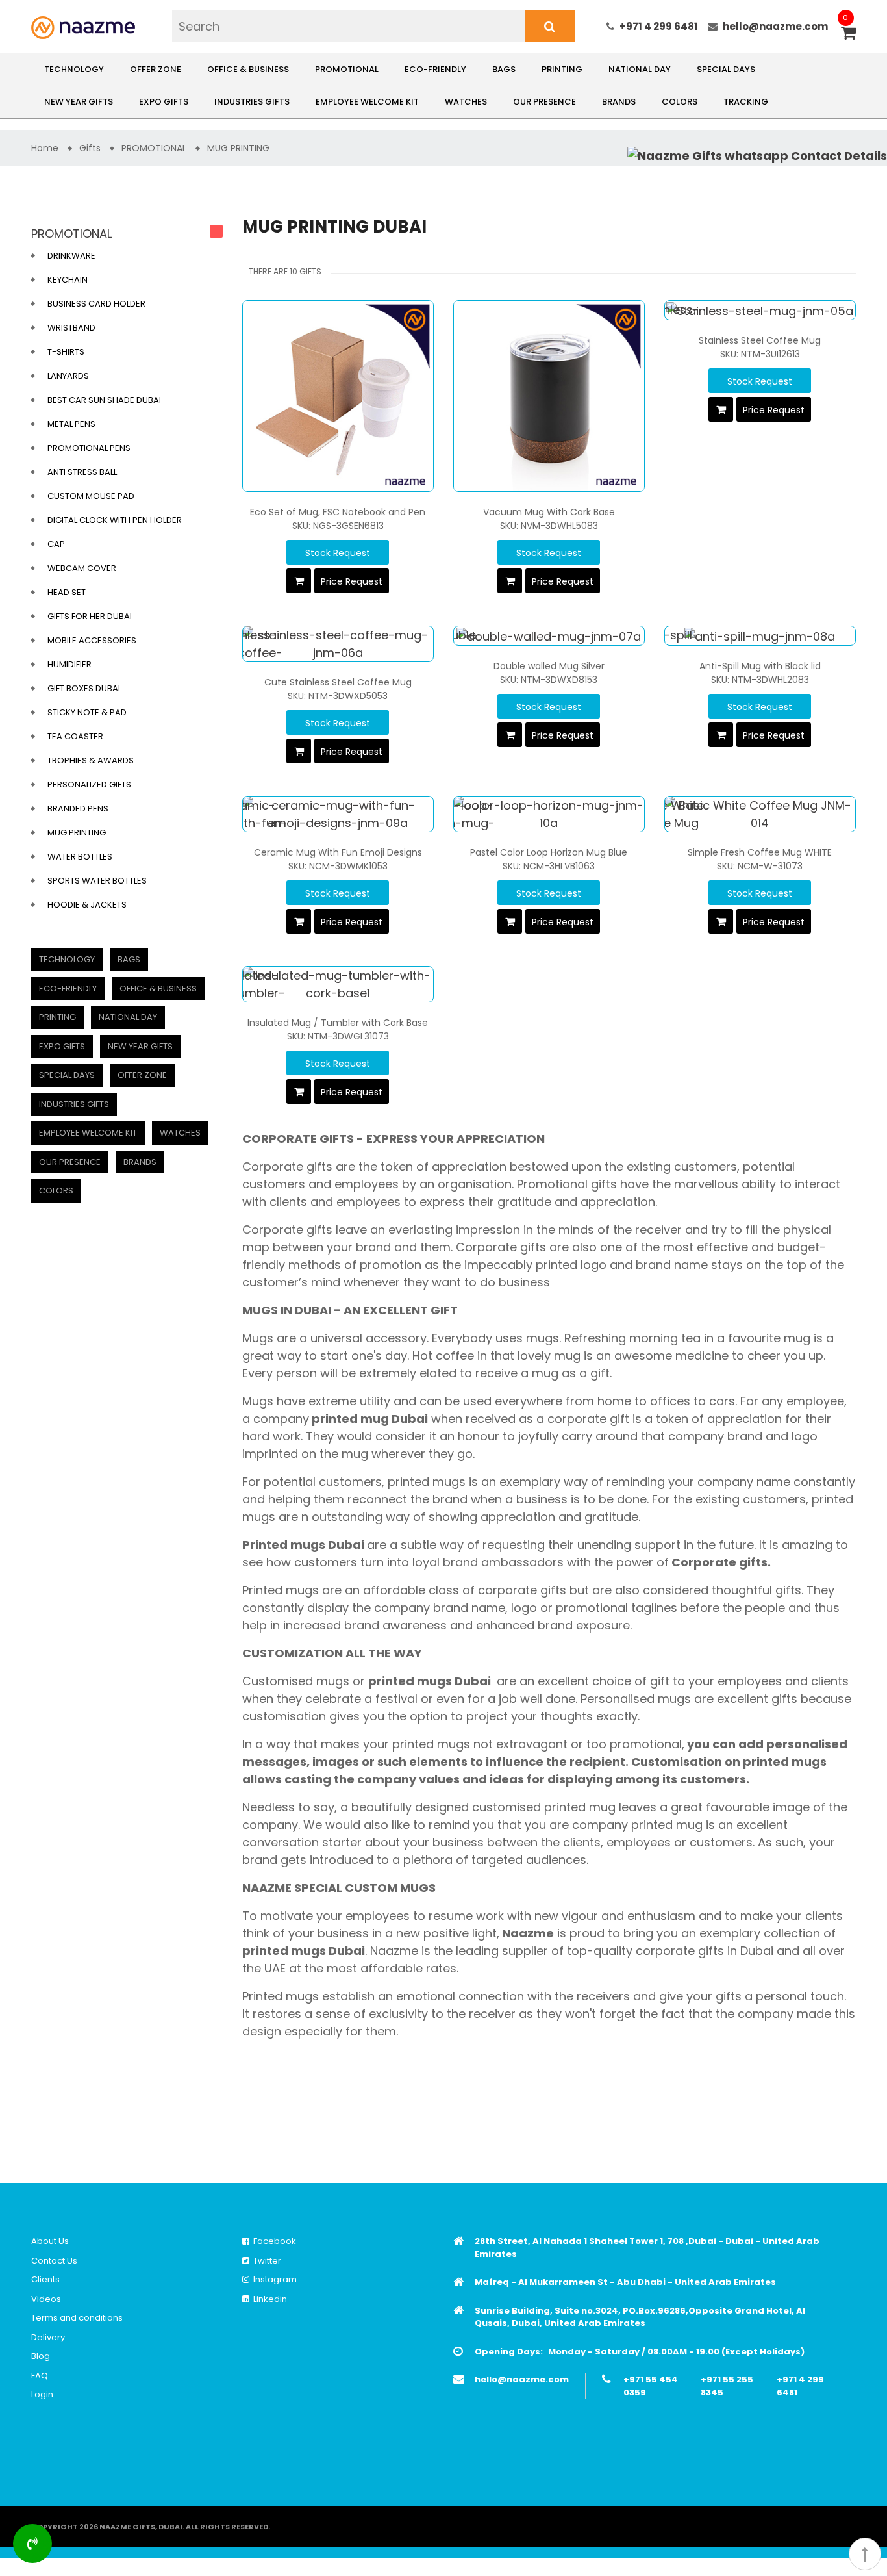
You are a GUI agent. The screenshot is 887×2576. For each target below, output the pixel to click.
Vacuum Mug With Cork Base (549, 512)
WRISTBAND (71, 328)
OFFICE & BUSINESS (248, 69)
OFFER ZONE (156, 69)
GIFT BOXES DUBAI (84, 688)
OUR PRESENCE (544, 102)
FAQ (40, 2376)
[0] (848, 34)
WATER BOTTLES (80, 857)
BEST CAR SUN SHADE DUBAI (104, 400)
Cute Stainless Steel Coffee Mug (338, 682)
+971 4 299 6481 (659, 26)
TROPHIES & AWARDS (91, 760)
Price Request (352, 581)
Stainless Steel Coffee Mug (760, 340)
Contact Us (54, 2261)
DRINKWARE (71, 256)
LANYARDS (68, 376)
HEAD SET (67, 592)
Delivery (48, 2337)
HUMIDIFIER (69, 664)
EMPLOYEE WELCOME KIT (367, 102)
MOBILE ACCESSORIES (92, 640)
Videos (46, 2299)
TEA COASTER (75, 736)
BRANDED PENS (78, 809)
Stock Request (338, 553)
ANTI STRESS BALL (82, 472)
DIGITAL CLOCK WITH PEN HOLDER (115, 520)
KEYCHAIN (68, 280)
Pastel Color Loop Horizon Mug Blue (549, 852)
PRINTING (562, 69)
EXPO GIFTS (164, 102)
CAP (56, 544)
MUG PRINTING (77, 833)
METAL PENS (71, 424)
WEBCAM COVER (82, 568)
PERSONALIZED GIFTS (89, 784)
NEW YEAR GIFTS (79, 102)
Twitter (265, 2261)
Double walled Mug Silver (549, 666)
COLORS (680, 102)
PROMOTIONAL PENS (89, 448)
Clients (45, 2279)
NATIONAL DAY (640, 69)
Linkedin (268, 2299)
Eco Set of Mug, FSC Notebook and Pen (338, 512)
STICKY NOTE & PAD (87, 712)
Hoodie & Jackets (87, 905)
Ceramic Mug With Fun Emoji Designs (338, 852)
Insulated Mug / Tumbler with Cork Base (338, 1023)
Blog (41, 2356)
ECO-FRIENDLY (435, 69)
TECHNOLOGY (74, 69)
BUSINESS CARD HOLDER (96, 304)
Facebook (273, 2241)
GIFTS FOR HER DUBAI (90, 616)
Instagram (273, 2279)
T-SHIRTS (66, 352)
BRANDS (619, 102)
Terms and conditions (77, 2318)
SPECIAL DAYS (726, 69)
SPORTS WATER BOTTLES (97, 881)
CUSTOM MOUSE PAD (91, 496)
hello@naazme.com (775, 26)
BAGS (504, 69)
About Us (50, 2241)
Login (42, 2394)
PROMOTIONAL (347, 69)
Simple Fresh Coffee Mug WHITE (760, 852)
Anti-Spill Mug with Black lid (760, 666)
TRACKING (746, 102)
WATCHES (466, 102)
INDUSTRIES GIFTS (252, 102)
